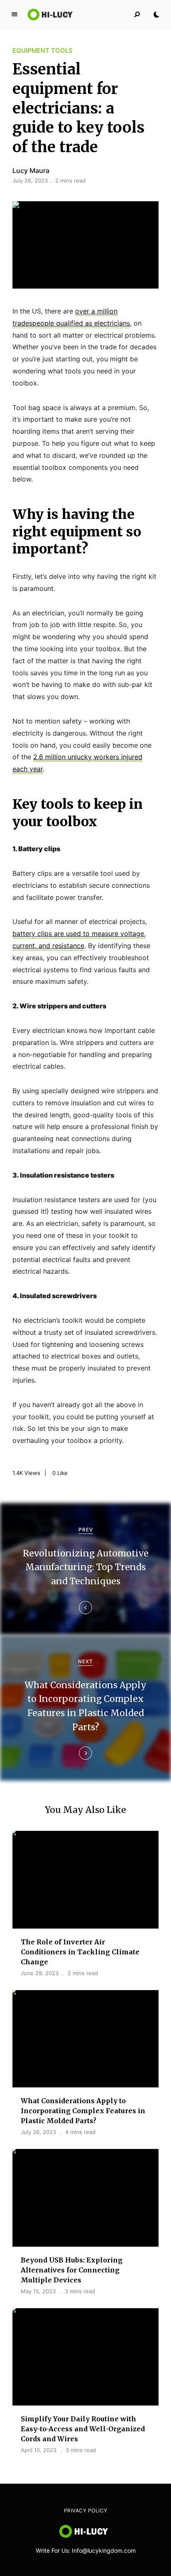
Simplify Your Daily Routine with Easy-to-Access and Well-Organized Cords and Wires (83, 2429)
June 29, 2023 (40, 1973)
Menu (15, 15)
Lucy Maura (31, 170)
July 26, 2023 (38, 2132)
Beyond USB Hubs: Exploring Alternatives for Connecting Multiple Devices (72, 2270)
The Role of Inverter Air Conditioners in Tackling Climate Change (80, 1952)
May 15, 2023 (38, 2291)
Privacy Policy (86, 2511)
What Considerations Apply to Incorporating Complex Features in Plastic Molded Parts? (83, 2111)
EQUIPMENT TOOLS (43, 51)
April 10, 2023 (39, 2450)
